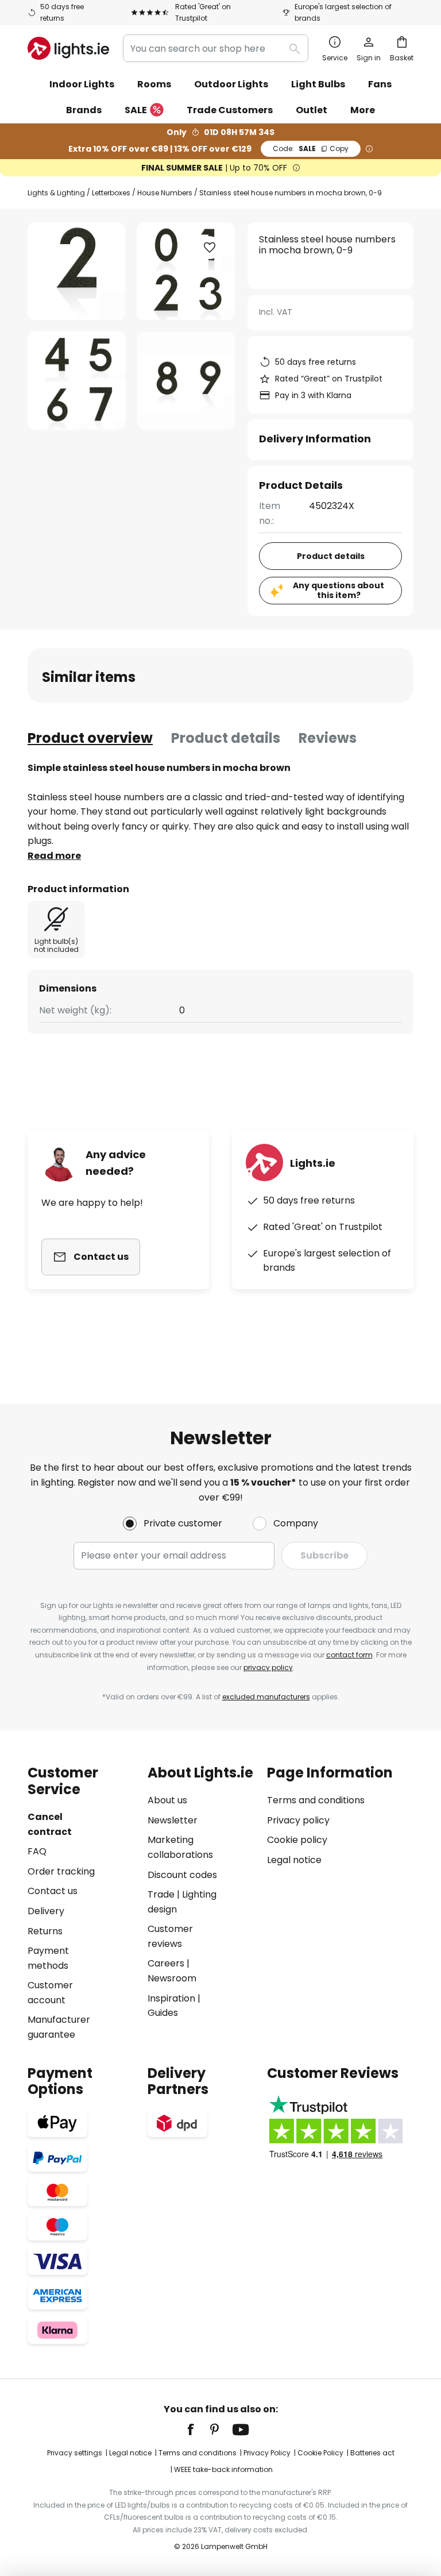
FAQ (37, 1851)
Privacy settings (75, 2453)
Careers (166, 1963)
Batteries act (372, 2453)
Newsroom (172, 1978)
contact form (349, 1655)
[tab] (90, 738)
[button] (77, 381)
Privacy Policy (267, 2453)
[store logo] (68, 48)
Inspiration (171, 1998)
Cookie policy (297, 1840)
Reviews (328, 738)
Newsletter (173, 1820)
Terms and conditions (316, 1800)
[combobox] (216, 48)
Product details (226, 738)
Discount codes (182, 1875)
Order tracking (61, 1871)
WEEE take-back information (223, 2469)
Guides (163, 2013)
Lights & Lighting (56, 193)
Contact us (53, 1891)
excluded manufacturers (266, 1697)
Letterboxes (111, 193)
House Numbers (165, 193)
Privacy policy (298, 1820)
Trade (161, 1894)
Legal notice (294, 1860)
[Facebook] (198, 2430)
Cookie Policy (320, 2453)
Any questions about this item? (339, 590)
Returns (45, 1931)
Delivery (46, 1911)
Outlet (312, 110)
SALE (136, 110)
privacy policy (268, 1667)
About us (167, 1800)
